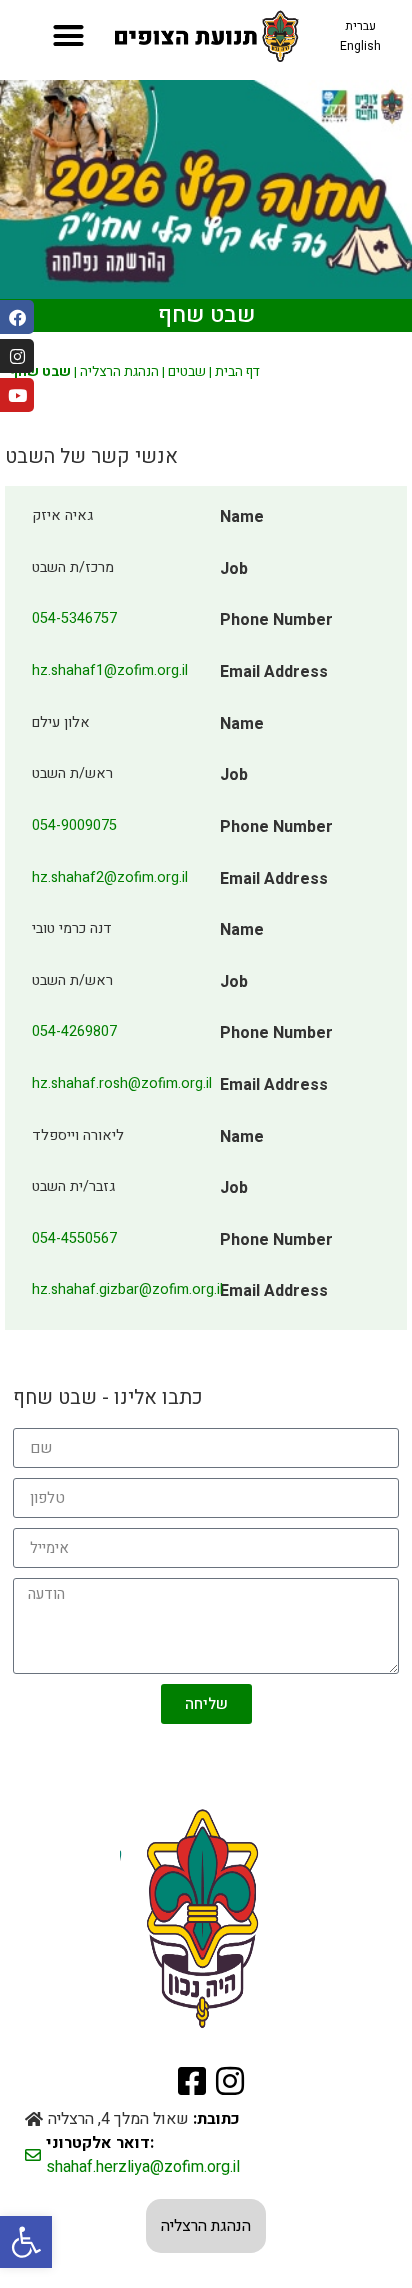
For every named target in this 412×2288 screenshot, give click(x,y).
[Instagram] (17, 356)
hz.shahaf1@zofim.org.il (110, 670)
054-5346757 (74, 618)
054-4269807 (74, 1031)
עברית (360, 26)
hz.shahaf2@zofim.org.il (110, 877)
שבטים (187, 372)
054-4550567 (74, 1238)
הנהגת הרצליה (119, 372)
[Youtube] (17, 395)
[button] (26, 2242)
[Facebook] (17, 317)
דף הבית (237, 372)
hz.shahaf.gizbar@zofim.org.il (127, 1289)
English (360, 46)
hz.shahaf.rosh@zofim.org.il (122, 1083)
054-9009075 (74, 825)
